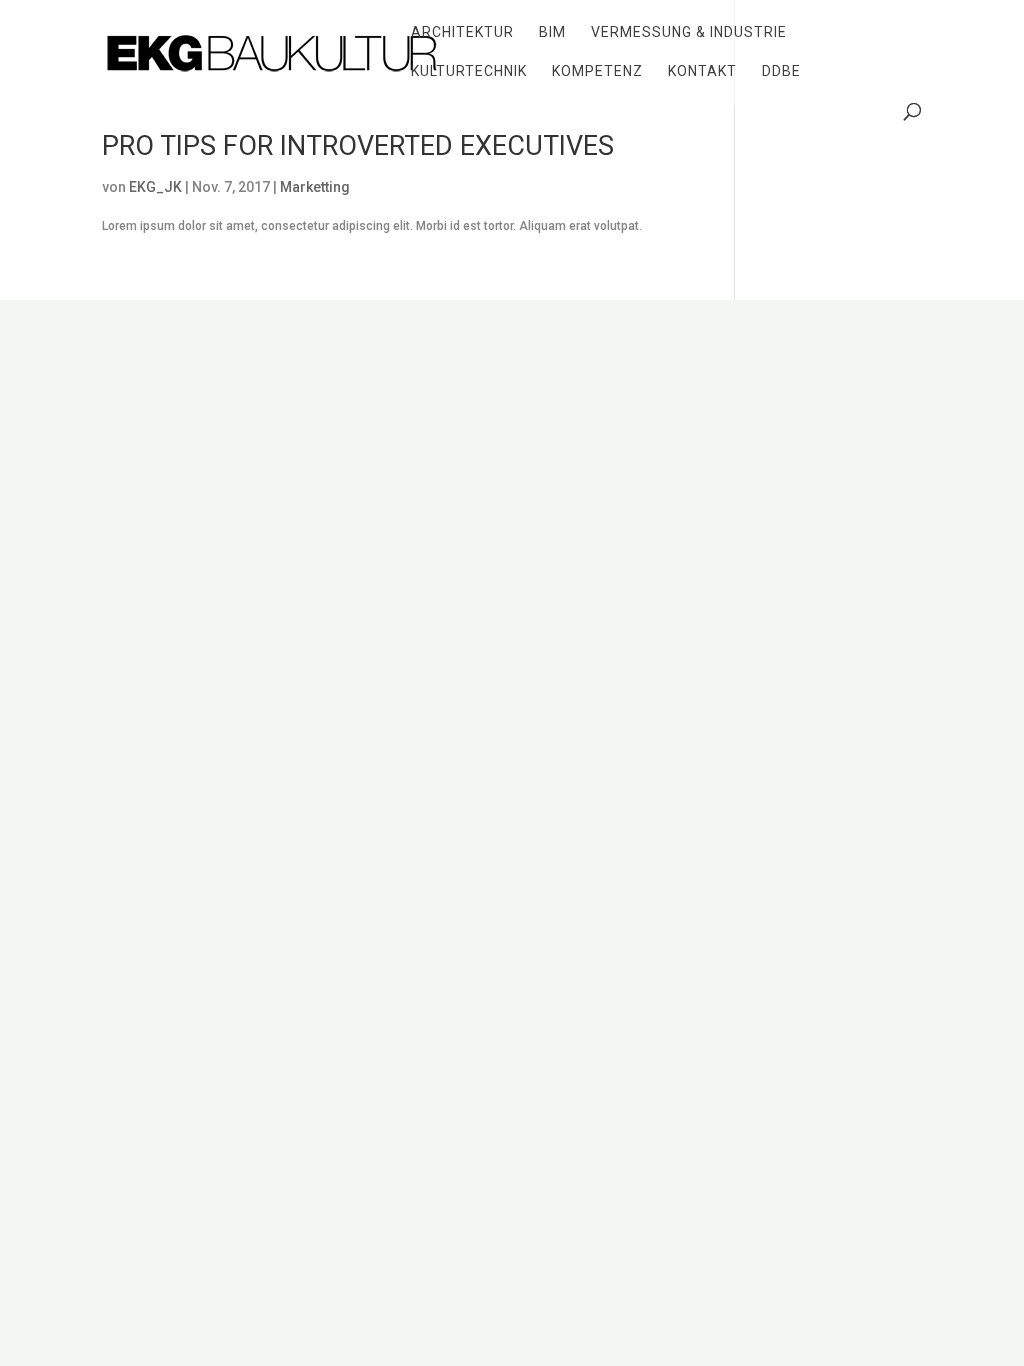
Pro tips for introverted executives (358, 146)
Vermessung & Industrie (689, 32)
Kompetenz (597, 71)
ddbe (781, 71)
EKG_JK (155, 187)
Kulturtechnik (469, 71)
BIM (552, 32)
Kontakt (702, 71)
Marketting (315, 187)
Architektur (462, 32)
